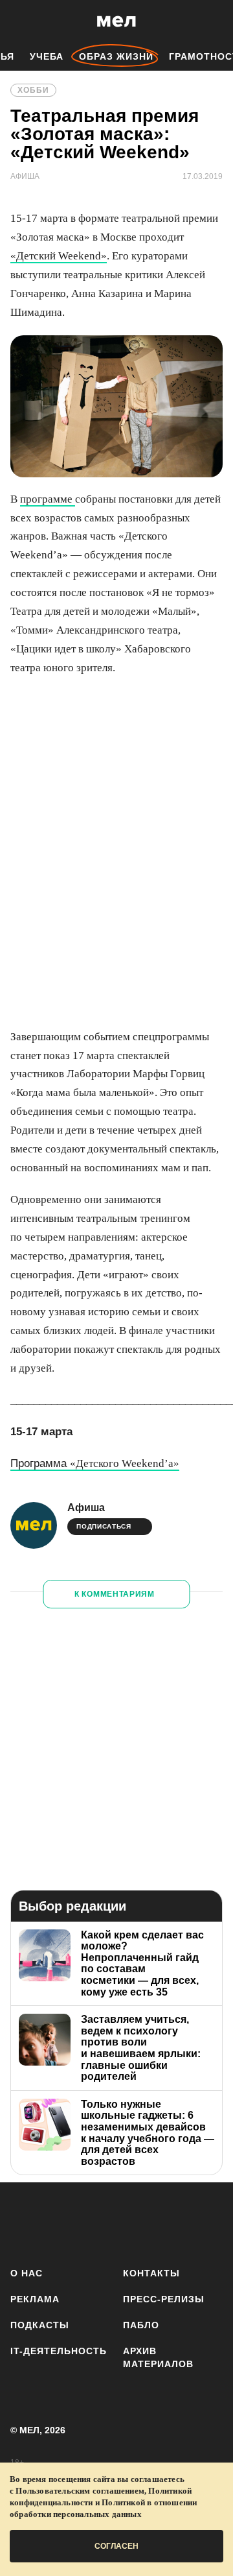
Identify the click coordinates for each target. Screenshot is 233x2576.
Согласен (116, 2546)
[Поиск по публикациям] (19, 21)
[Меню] (214, 21)
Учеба (47, 56)
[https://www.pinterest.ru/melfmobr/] (177, 2222)
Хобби (33, 90)
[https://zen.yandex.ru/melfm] (62, 2222)
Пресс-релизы (164, 2299)
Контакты (151, 2273)
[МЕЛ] (116, 21)
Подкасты (40, 2325)
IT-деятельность (59, 2351)
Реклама (35, 2299)
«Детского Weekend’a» (95, 1463)
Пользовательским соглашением (80, 2491)
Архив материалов (158, 2357)
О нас (27, 2273)
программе (48, 499)
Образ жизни (116, 56)
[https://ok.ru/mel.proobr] (215, 2222)
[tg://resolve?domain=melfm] (24, 2222)
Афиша (86, 1508)
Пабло (141, 2325)
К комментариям (115, 1594)
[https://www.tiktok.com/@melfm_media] (139, 2222)
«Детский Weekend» (59, 256)
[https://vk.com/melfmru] (101, 2222)
